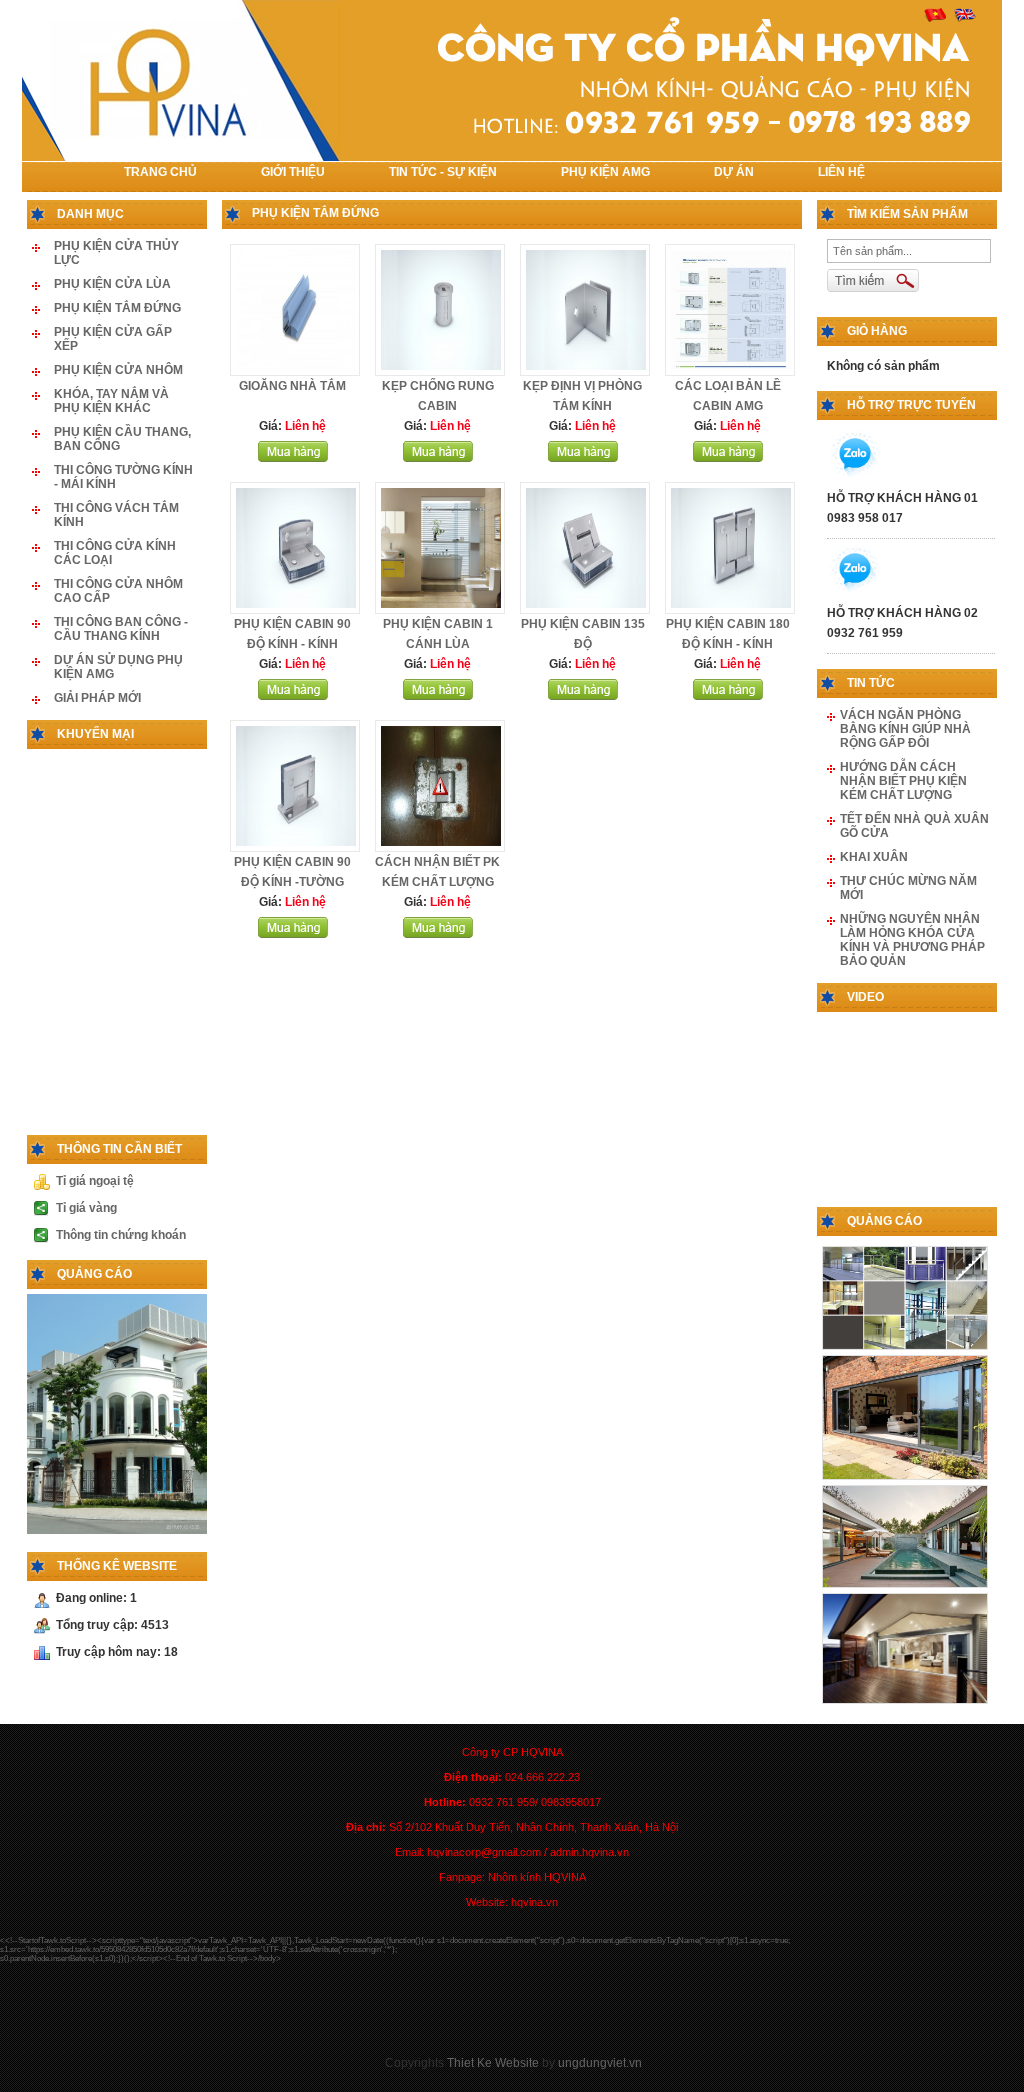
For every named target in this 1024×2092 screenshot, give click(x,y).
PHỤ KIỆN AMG (605, 172)
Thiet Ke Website (493, 2063)
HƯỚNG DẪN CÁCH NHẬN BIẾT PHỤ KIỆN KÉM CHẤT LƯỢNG (903, 781)
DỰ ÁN (734, 172)
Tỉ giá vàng (86, 1208)
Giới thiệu (293, 172)
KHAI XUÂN (874, 857)
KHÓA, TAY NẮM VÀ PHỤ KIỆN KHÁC (111, 401)
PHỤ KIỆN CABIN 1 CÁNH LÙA (156, 1022)
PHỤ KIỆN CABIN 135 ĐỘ (154, 1118)
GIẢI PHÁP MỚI (97, 698)
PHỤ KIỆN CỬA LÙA (112, 284)
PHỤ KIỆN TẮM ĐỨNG (117, 308)
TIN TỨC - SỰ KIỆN (443, 172)
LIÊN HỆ (841, 172)
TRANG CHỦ (160, 172)
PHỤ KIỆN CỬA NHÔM (118, 370)
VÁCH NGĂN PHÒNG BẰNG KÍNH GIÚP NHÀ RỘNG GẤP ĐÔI (905, 729)
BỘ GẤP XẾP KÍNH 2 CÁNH (151, 806)
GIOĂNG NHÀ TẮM (292, 386)
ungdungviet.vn (600, 2063)
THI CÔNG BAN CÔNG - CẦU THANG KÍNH (121, 629)
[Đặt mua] (293, 458)
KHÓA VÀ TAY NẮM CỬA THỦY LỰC (152, 916)
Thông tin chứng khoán (121, 1235)
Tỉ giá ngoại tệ (95, 1181)
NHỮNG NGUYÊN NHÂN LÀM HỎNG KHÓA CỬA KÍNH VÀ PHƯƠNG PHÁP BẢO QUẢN (912, 940)
